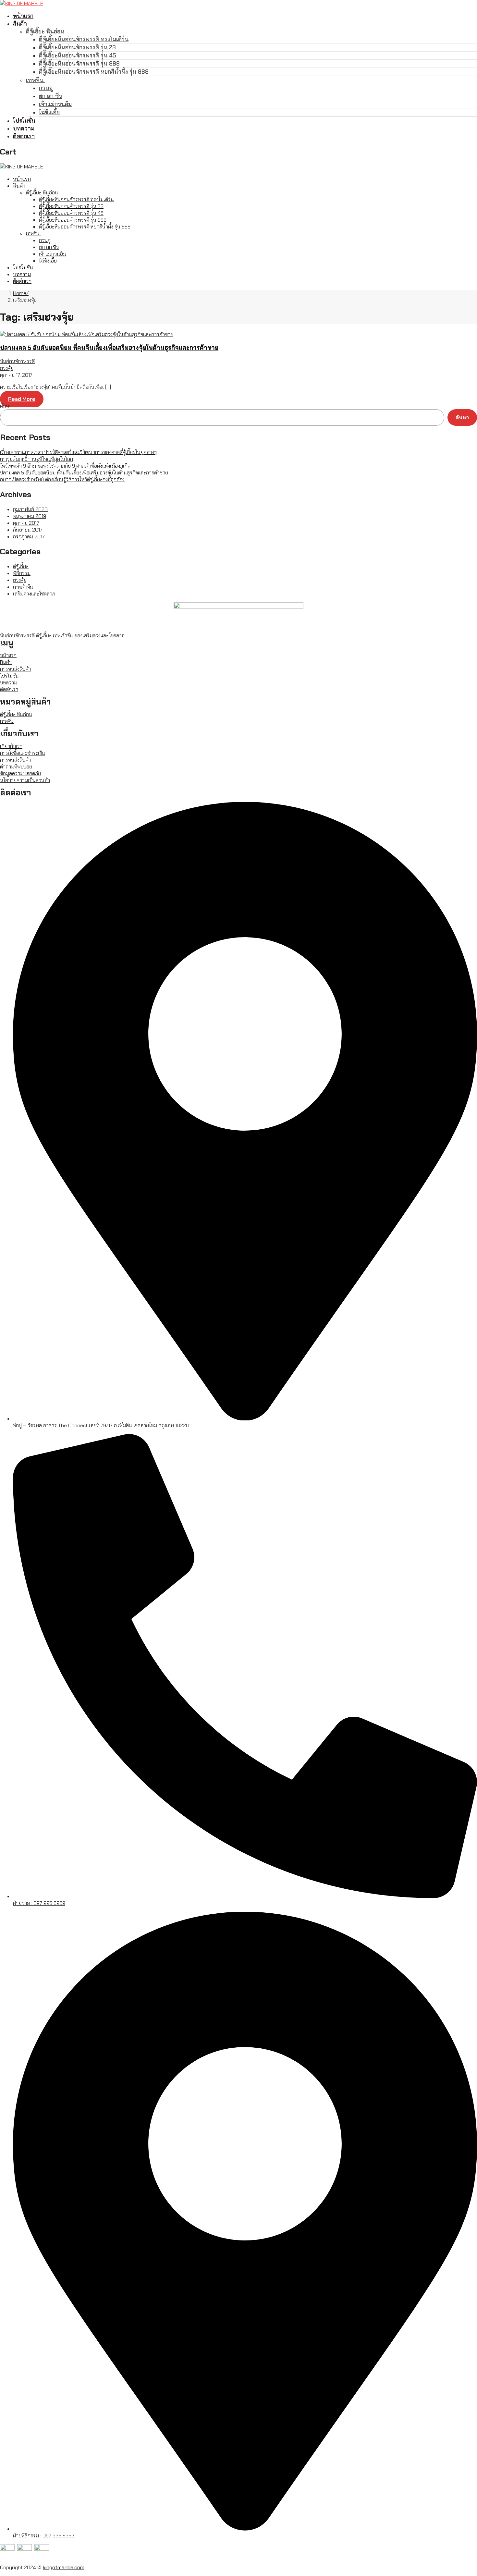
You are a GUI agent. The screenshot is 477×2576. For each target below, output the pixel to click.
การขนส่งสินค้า (16, 669)
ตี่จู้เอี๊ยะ (21, 566)
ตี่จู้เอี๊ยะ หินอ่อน (16, 714)
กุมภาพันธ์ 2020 (30, 509)
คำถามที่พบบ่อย (16, 767)
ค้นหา (6, 406)
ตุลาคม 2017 (26, 523)
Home (20, 293)
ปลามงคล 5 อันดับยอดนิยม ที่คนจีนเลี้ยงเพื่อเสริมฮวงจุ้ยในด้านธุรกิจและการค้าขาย (109, 348)
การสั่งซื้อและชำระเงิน (23, 753)
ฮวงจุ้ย (7, 368)
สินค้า (6, 662)
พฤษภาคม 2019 (30, 516)
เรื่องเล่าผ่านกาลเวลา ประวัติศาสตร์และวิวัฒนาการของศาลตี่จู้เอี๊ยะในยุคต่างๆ (78, 452)
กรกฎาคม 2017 (29, 537)
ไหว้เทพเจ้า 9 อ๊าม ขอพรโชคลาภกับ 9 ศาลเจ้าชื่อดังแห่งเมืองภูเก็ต (65, 466)
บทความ (9, 683)
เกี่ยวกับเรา (11, 746)
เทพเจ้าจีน (23, 587)
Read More (22, 399)
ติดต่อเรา (9, 689)
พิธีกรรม (22, 573)
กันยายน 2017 (28, 530)
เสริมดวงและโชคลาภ (34, 594)
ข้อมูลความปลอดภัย (20, 773)
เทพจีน (7, 721)
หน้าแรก (8, 655)
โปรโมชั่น (9, 676)
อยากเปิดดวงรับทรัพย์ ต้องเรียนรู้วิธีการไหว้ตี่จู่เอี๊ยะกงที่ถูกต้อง (62, 479)
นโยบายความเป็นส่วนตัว (25, 780)
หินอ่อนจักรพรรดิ (17, 361)
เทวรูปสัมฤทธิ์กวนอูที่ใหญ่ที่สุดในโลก (37, 459)
